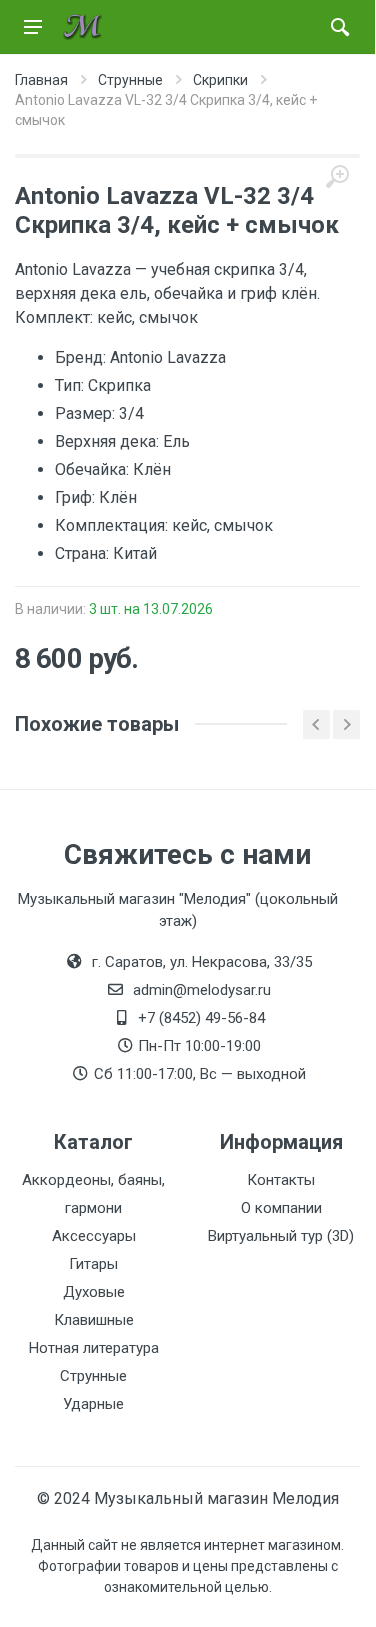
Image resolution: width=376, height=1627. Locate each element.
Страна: (84, 553)
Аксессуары (94, 1236)
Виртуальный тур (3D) (281, 1236)
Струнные (93, 1376)
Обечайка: (94, 469)
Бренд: (82, 357)
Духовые (94, 1292)
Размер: (87, 413)
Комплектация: (113, 525)
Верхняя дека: (109, 441)
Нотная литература (94, 1348)
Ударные (93, 1404)
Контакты (281, 1180)
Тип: (71, 385)
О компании (281, 1208)
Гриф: (77, 497)
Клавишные (94, 1320)
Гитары (93, 1264)
